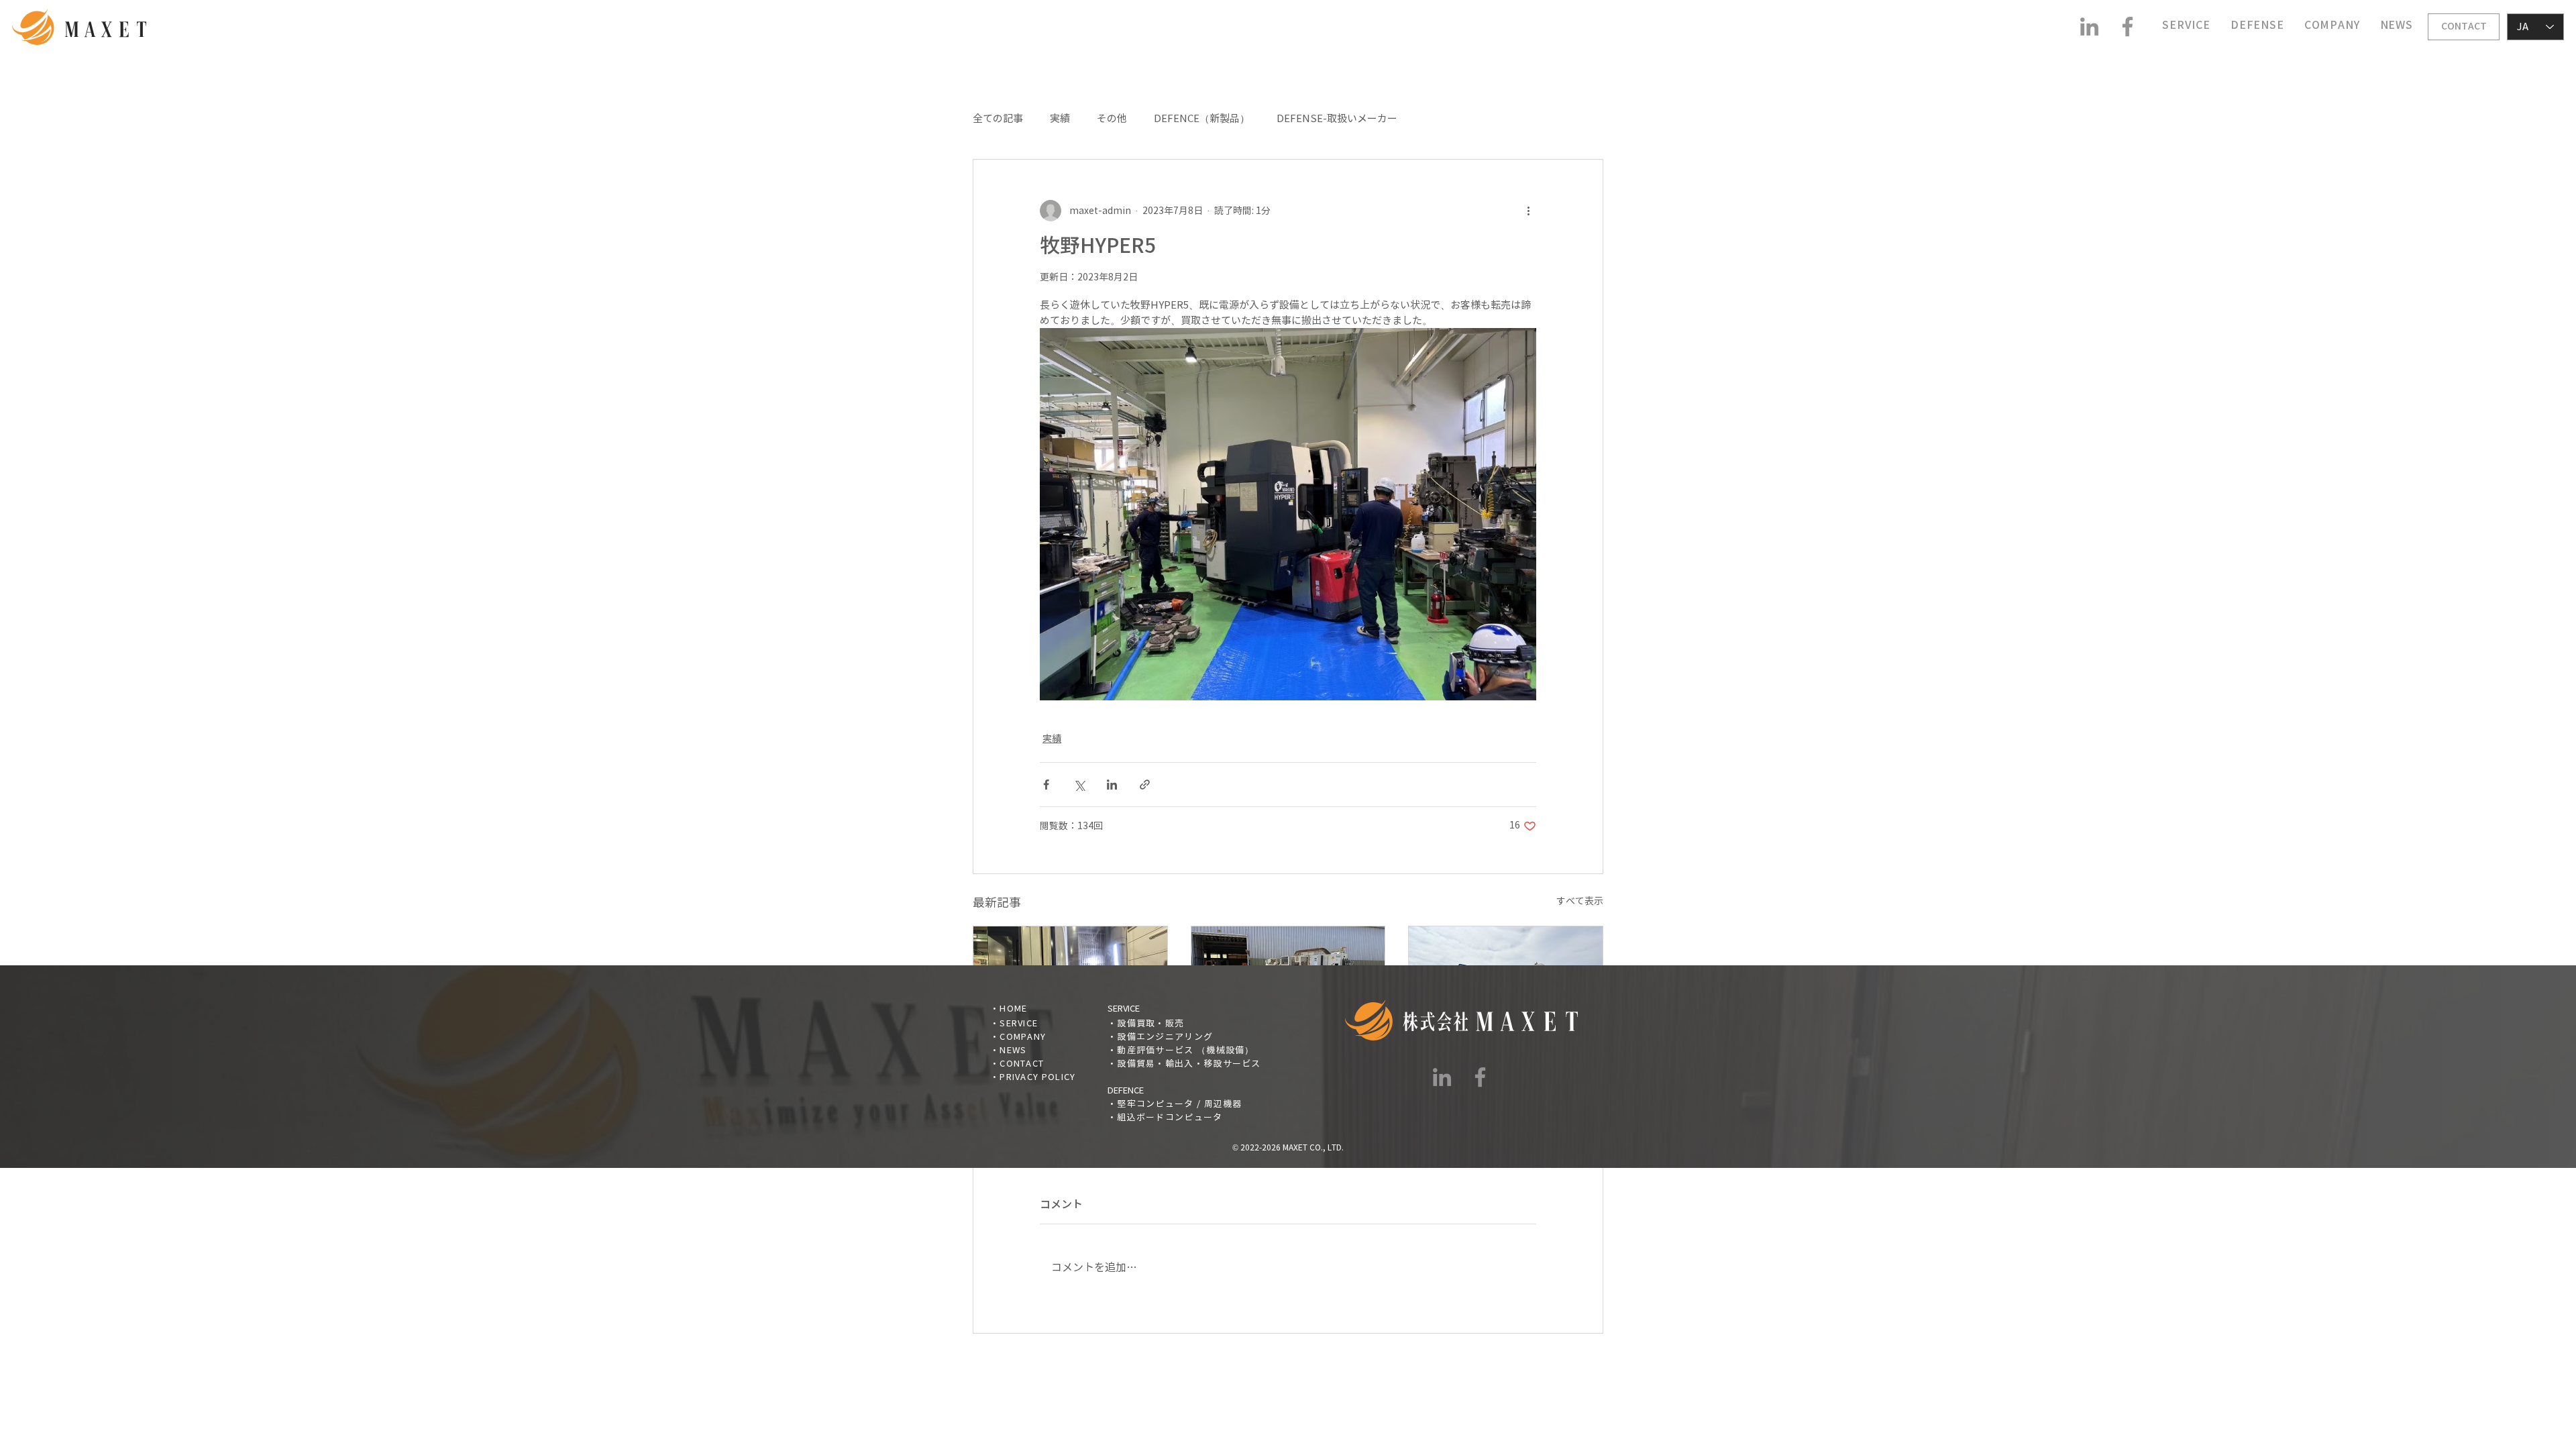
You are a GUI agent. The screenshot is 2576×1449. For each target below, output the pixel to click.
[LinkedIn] (2089, 26)
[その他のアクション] (1528, 211)
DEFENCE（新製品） (1202, 119)
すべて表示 (1580, 901)
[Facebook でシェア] (1046, 785)
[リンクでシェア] (1145, 785)
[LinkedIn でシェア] (1112, 785)
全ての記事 (998, 119)
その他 (1112, 119)
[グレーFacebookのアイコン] (2128, 26)
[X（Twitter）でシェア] (1079, 785)
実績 (1060, 119)
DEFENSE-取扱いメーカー (1337, 119)
